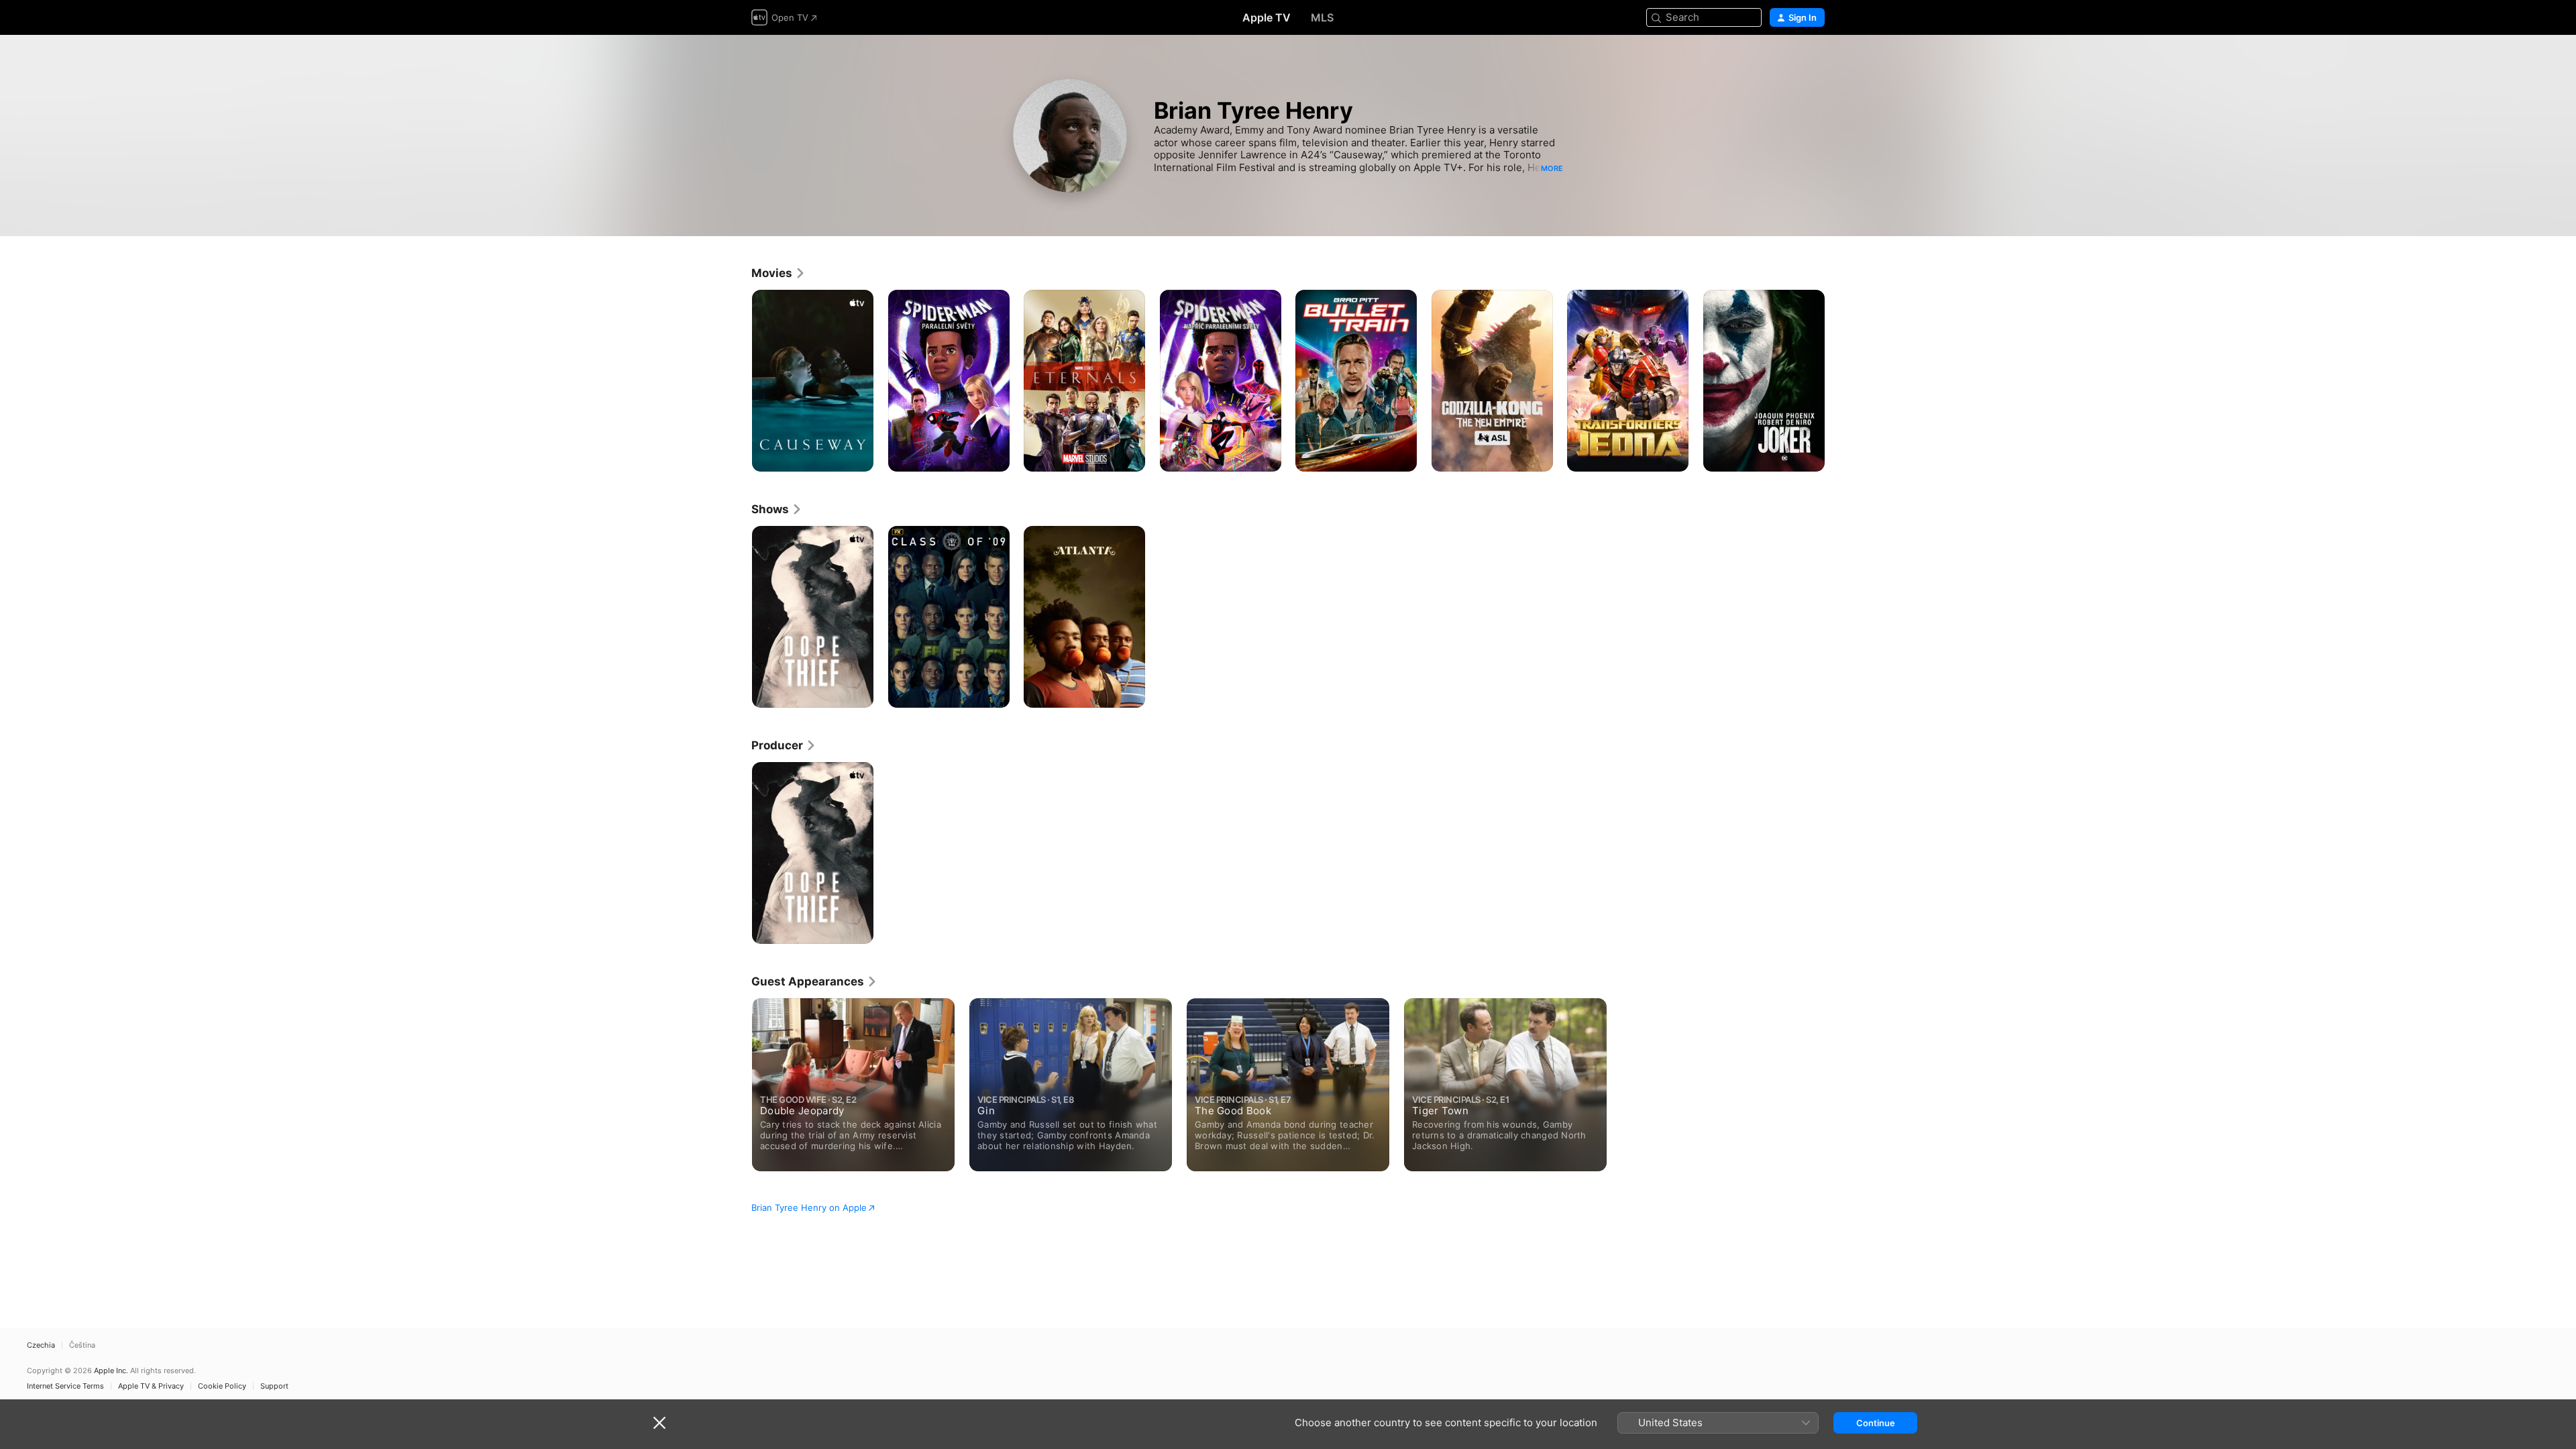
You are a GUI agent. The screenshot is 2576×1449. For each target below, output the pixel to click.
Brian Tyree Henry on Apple (809, 1207)
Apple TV (1267, 17)
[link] (779, 273)
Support (274, 1386)
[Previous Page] (738, 380)
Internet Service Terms (65, 1386)
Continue (1876, 1423)
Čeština (82, 1345)
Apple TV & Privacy (151, 1386)
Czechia (41, 1345)
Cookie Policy (222, 1386)
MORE (1552, 168)
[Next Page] (1838, 380)
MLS (1322, 17)
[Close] (659, 1423)
